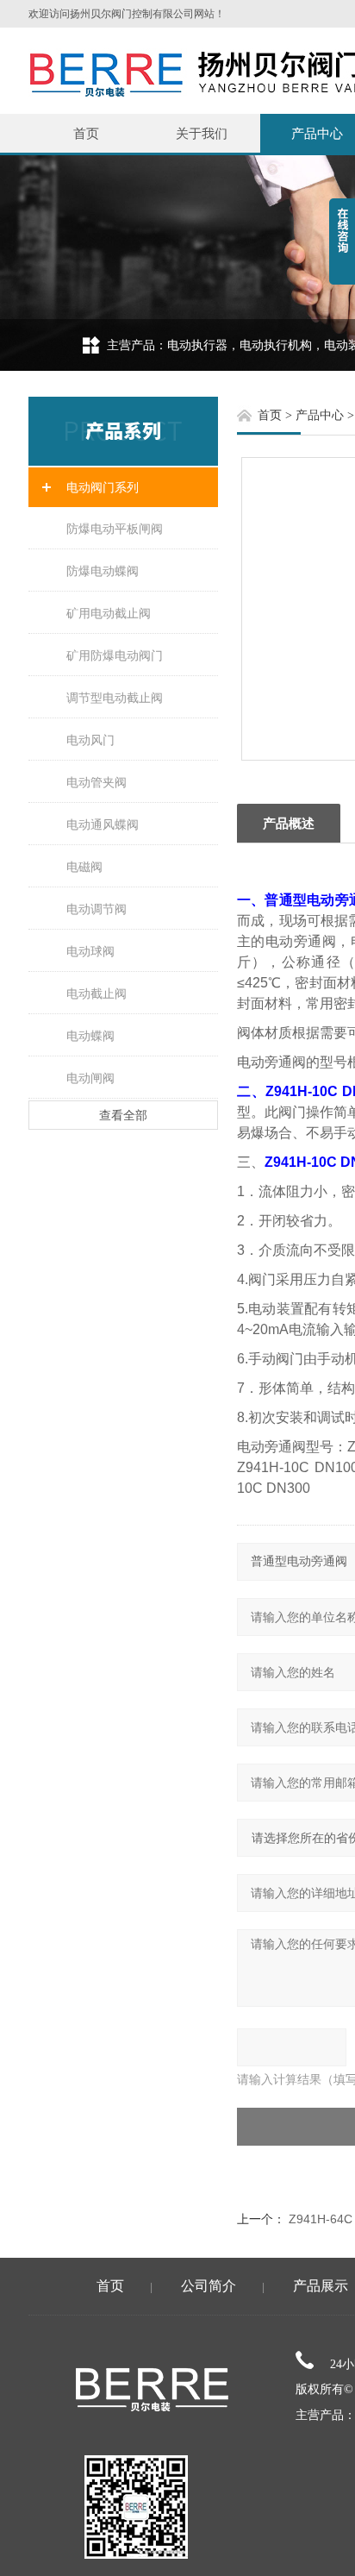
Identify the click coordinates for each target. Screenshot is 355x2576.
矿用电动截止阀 (109, 613)
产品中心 (320, 415)
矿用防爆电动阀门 (115, 655)
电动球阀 (90, 951)
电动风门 (90, 740)
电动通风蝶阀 (103, 824)
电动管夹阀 (97, 782)
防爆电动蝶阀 (103, 571)
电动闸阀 (90, 1078)
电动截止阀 (97, 993)
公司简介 (209, 2286)
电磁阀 (84, 867)
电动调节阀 (97, 909)
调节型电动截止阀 (115, 698)
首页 (86, 133)
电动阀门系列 (103, 487)
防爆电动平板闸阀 (115, 529)
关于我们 (202, 133)
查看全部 (123, 1115)
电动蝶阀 (90, 1036)
